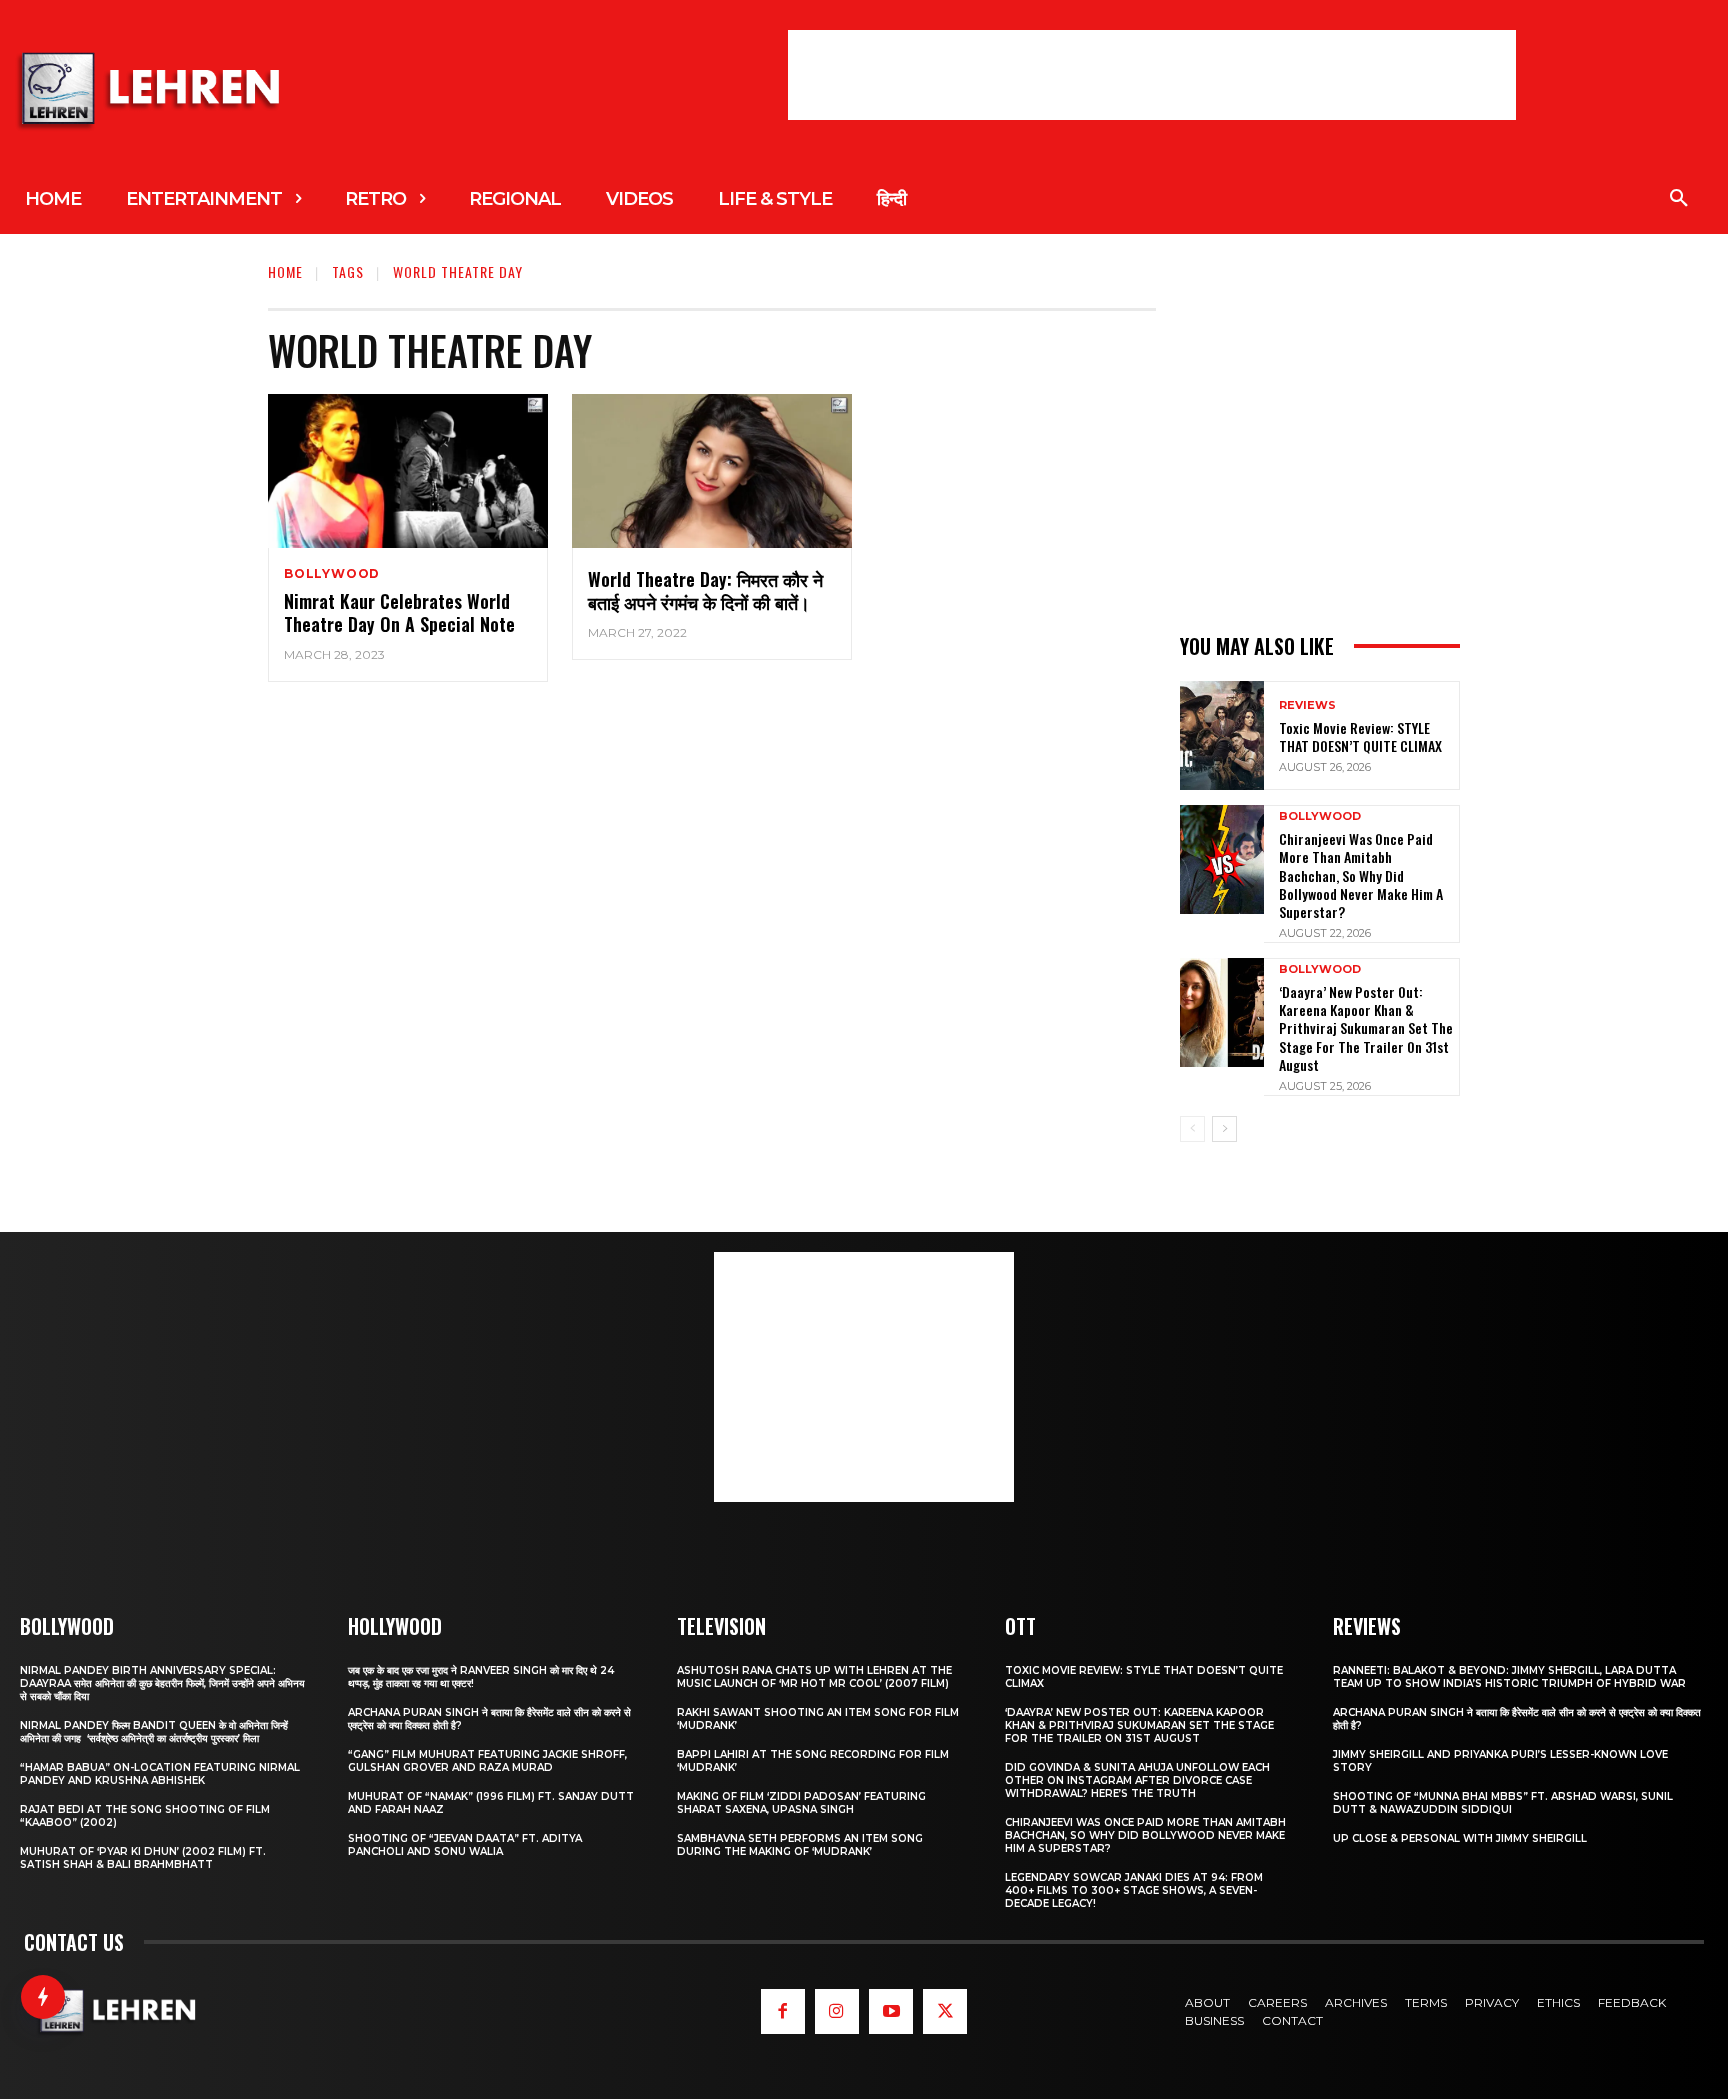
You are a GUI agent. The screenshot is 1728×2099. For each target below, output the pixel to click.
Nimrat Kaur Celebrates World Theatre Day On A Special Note (399, 612)
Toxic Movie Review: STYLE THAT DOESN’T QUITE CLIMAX (1360, 736)
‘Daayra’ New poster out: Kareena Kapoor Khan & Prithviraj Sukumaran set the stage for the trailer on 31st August (1366, 1028)
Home (285, 271)
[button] (1679, 199)
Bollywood (332, 574)
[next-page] (1224, 1129)
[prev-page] (1192, 1129)
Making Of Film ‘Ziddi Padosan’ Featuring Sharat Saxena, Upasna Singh (801, 1803)
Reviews (1307, 705)
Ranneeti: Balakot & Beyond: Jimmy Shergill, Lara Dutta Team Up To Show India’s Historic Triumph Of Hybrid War (1509, 1677)
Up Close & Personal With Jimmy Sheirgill (1460, 1838)
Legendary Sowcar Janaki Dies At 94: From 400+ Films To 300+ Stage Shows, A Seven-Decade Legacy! (1134, 1890)
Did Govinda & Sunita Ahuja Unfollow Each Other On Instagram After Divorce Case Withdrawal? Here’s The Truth (1137, 1780)
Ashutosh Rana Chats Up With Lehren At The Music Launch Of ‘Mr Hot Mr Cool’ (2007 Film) (814, 1677)
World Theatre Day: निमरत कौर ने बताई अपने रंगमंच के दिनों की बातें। (705, 590)
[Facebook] (783, 2011)
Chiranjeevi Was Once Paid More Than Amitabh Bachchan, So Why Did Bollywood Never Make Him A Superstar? (1361, 875)
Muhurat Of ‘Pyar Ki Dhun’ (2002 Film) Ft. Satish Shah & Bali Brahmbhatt (143, 1858)
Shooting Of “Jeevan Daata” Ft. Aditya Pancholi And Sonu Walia (465, 1845)
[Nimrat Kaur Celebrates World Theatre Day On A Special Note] (408, 471)
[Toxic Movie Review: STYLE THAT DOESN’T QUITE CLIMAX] (1222, 735)
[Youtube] (891, 2011)
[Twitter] (945, 2011)
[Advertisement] (1152, 75)
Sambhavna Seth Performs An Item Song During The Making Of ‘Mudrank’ (800, 1845)
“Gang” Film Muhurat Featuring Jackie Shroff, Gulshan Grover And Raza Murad (487, 1761)
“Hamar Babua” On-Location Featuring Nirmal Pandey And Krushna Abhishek (160, 1774)
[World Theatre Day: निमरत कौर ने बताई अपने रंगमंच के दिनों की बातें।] (712, 471)
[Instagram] (837, 2011)
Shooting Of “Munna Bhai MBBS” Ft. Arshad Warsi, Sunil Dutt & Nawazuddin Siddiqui (1503, 1803)
